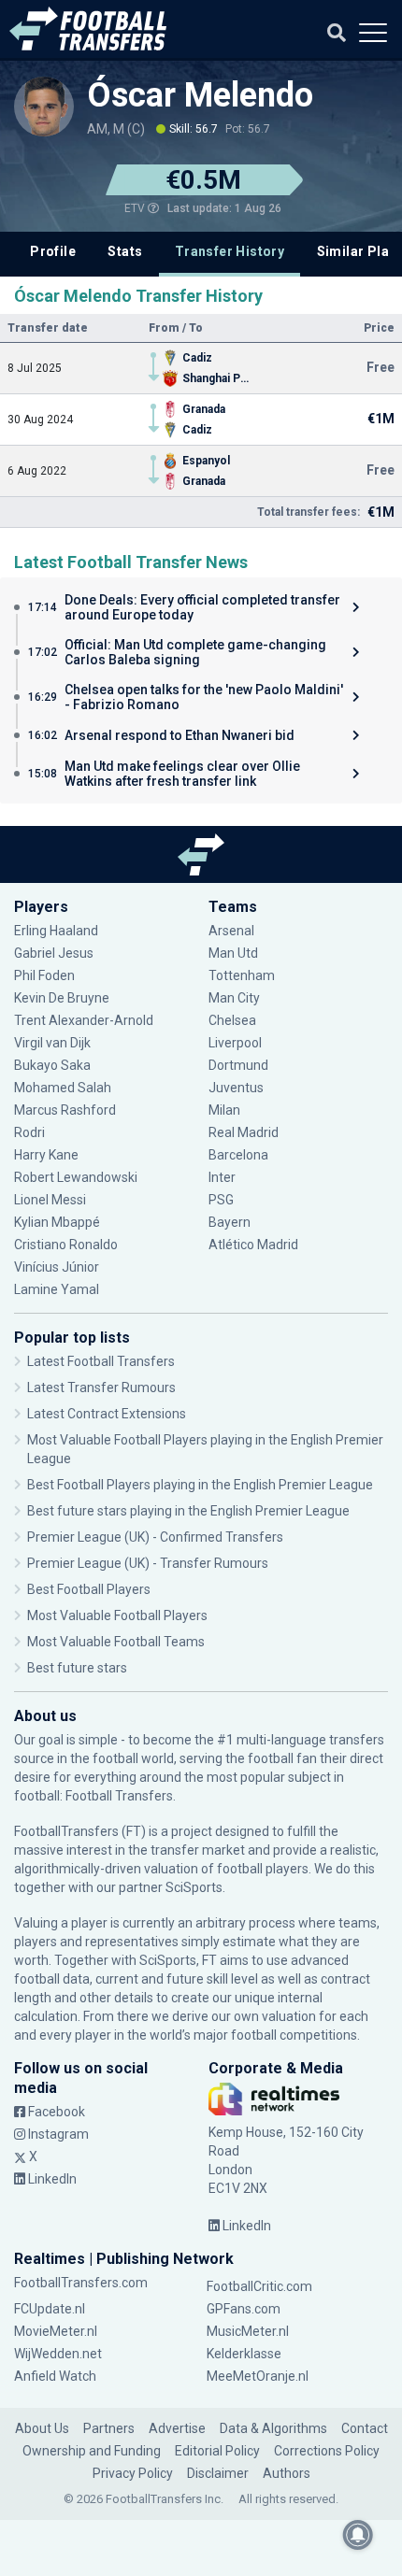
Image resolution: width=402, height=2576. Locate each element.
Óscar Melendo (200, 95)
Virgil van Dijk (54, 1043)
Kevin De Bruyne (62, 998)
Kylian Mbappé (58, 1222)
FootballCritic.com (259, 2286)
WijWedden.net (58, 2354)
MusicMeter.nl (248, 2331)
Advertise (177, 2428)
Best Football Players (89, 1589)
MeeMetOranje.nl (258, 2376)
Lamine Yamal (57, 1289)
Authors (287, 2473)
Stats (125, 251)
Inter (222, 1177)
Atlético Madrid (253, 1245)
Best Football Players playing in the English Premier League (200, 1485)
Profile (53, 251)
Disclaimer (218, 2473)
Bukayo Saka (52, 1065)
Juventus (236, 1088)
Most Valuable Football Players (117, 1615)
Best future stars (77, 1668)
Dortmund (238, 1065)
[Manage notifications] (358, 2535)
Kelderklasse (244, 2354)
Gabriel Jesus (54, 953)
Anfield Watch (55, 2376)
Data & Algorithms (273, 2428)
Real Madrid (244, 1132)
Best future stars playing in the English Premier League (188, 1511)
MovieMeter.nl (56, 2331)
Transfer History (230, 251)
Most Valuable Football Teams (116, 1642)
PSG (221, 1200)
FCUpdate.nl (50, 2309)
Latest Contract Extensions (107, 1414)
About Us (42, 2428)
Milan (224, 1110)
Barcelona (238, 1155)
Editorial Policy (217, 2451)
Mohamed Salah (63, 1088)
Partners (109, 2428)
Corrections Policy (327, 2451)
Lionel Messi (51, 1200)
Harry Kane (48, 1155)
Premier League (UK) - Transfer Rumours (148, 1563)
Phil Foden (44, 975)
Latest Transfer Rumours (101, 1388)
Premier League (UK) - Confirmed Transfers (155, 1537)
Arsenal (231, 931)
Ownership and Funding (92, 2451)
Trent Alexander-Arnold (84, 1020)
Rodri (29, 1132)
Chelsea (232, 1020)
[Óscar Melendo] (44, 107)
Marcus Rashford (65, 1110)
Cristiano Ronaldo (66, 1245)
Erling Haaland (56, 931)
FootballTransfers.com (81, 2283)
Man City (234, 998)
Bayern (230, 1222)
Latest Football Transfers (101, 1361)
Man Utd (233, 953)
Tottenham (242, 975)
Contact (365, 2428)
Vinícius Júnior (57, 1267)
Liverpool (235, 1043)
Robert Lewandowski (76, 1177)
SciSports (194, 1887)
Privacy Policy (133, 2473)
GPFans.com (244, 2309)
